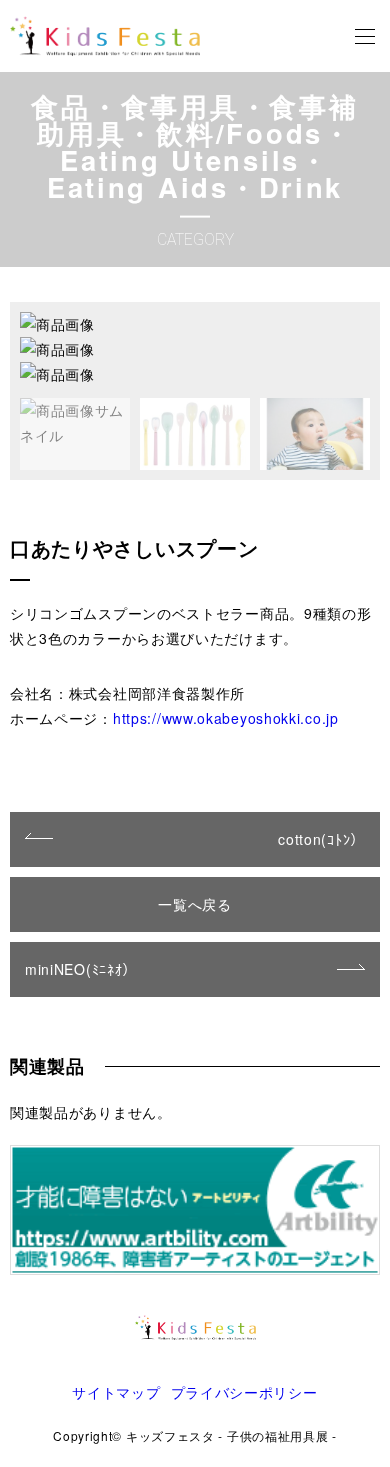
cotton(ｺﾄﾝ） (321, 839)
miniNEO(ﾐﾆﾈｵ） (81, 969)
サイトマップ (116, 1392)
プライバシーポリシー (244, 1392)
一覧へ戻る (195, 904)
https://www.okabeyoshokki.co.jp (226, 718)
